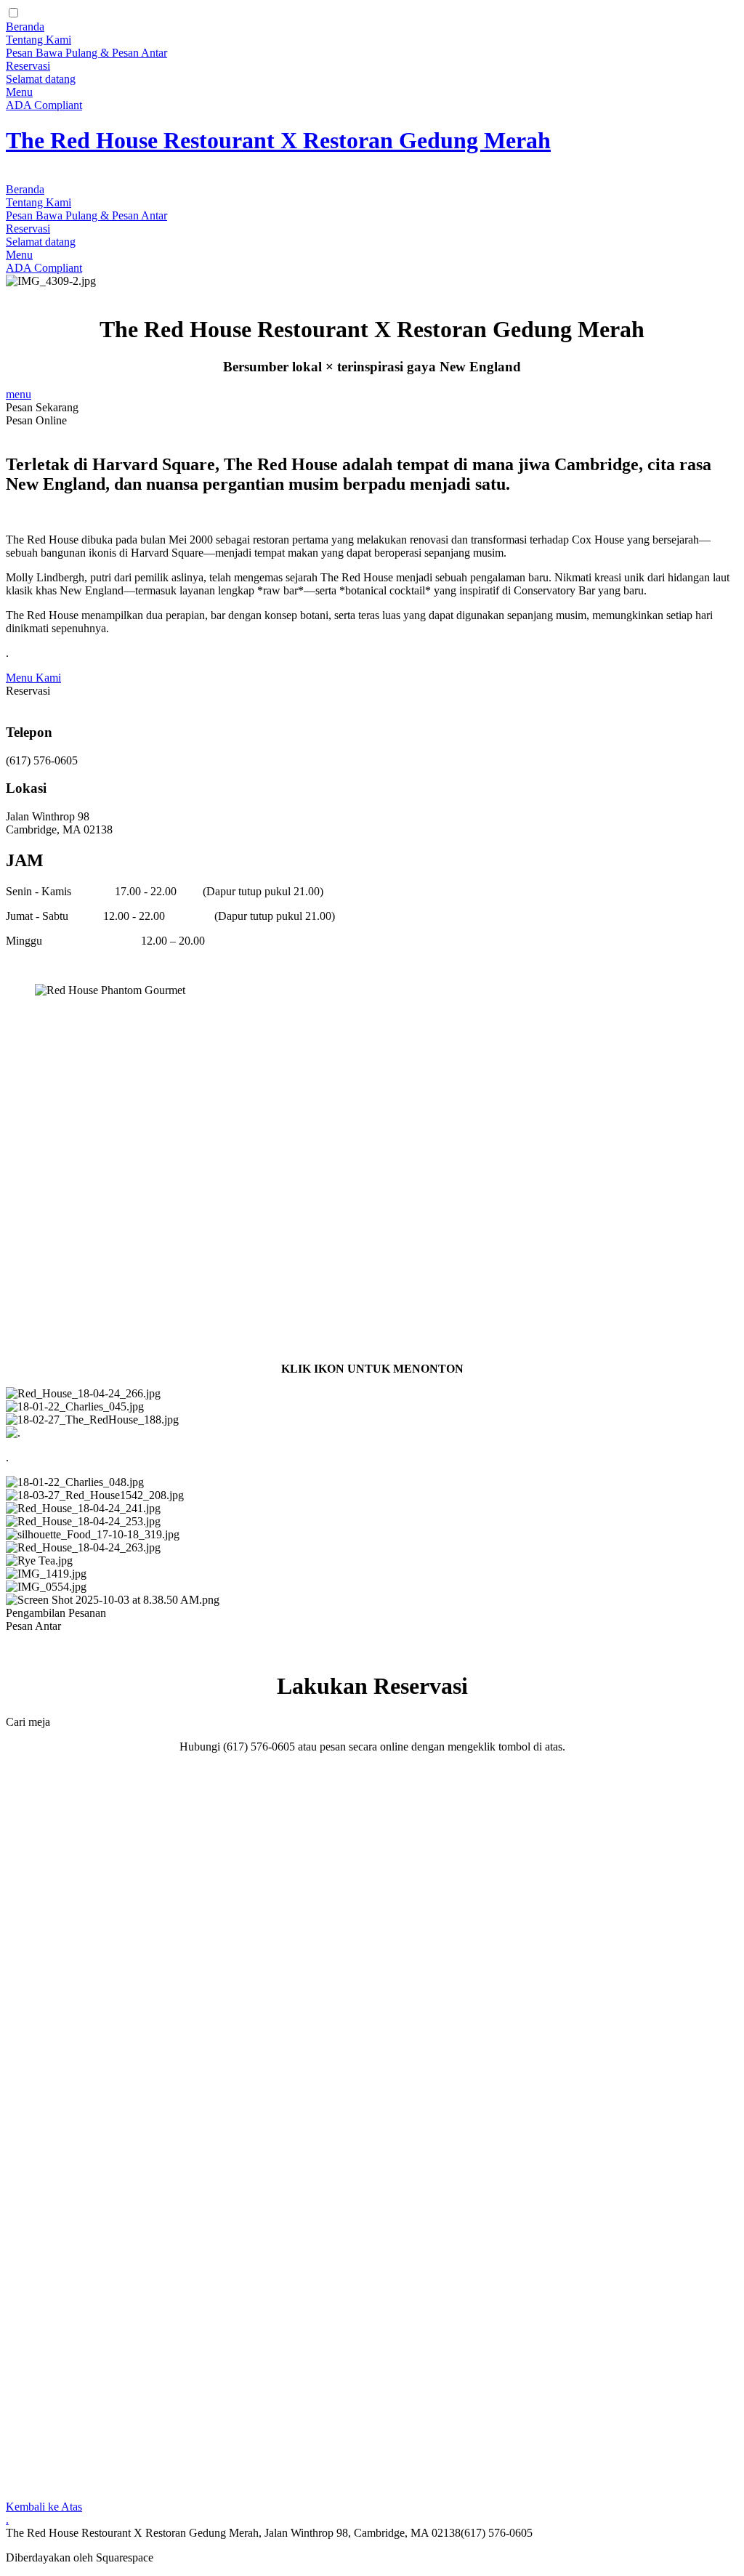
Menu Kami (33, 678)
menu (19, 394)
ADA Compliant (44, 105)
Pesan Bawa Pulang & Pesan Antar (86, 53)
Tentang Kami (39, 40)
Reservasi (28, 66)
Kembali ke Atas (44, 2507)
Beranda (25, 27)
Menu (19, 92)
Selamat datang (41, 79)
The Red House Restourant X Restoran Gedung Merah (278, 140)
